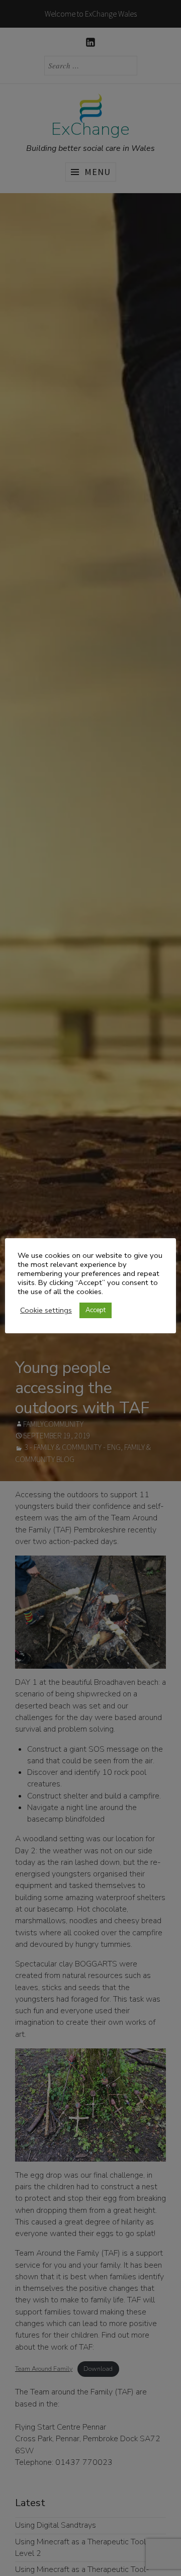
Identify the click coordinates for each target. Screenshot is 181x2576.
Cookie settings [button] (46, 1310)
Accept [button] (96, 1310)
